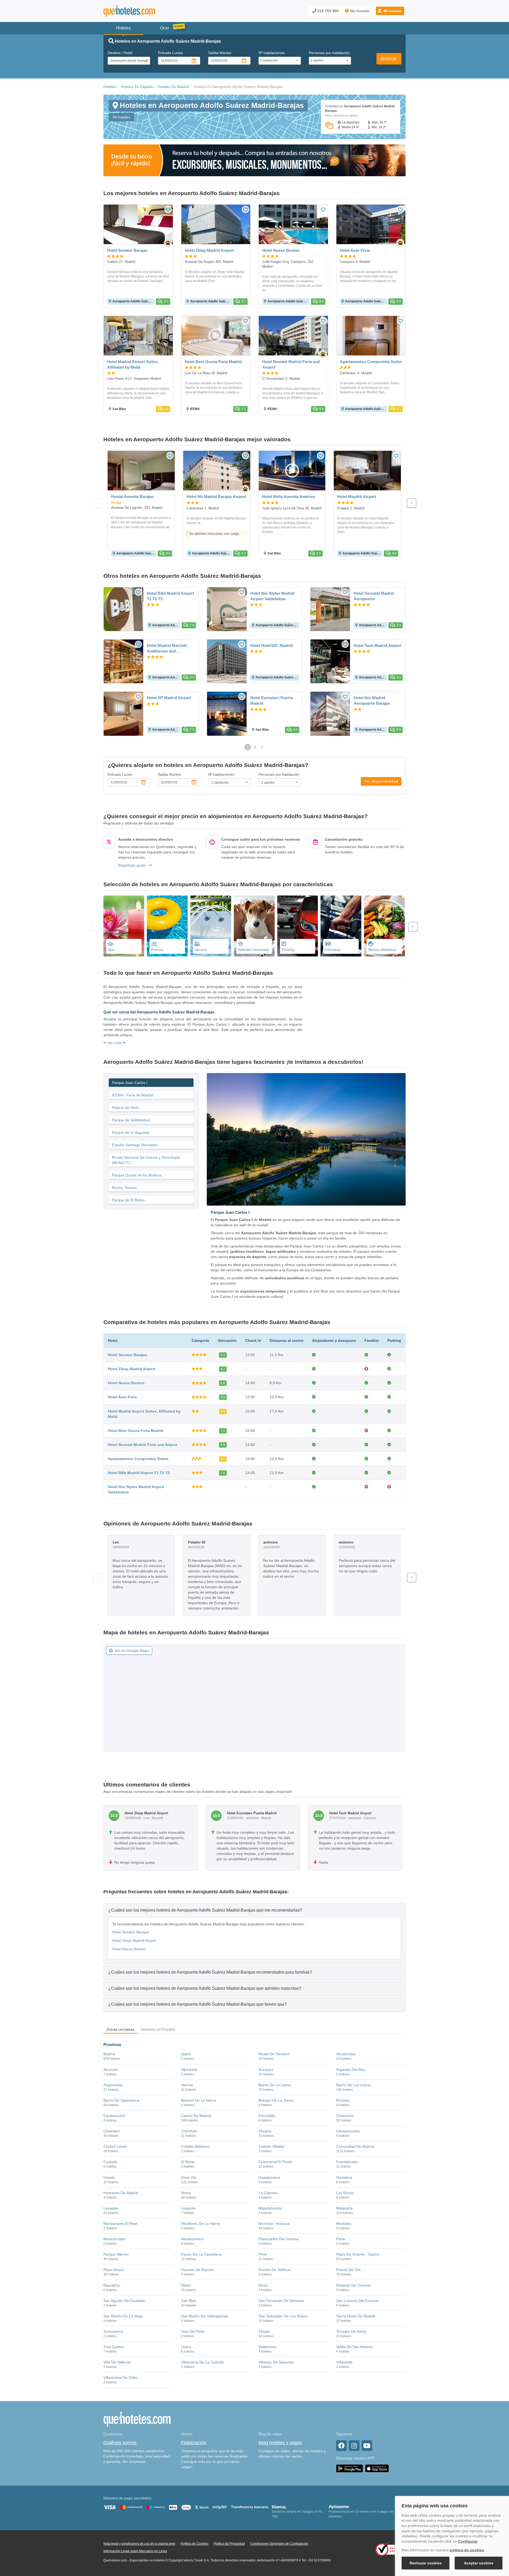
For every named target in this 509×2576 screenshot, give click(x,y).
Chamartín (345, 2116)
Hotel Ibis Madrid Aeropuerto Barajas (372, 700)
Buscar (389, 59)
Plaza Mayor (114, 2270)
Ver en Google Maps (132, 1651)
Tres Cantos (114, 2347)
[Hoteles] (143, 11)
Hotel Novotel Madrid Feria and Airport (143, 1445)
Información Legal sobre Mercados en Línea (135, 2551)
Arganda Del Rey (350, 2070)
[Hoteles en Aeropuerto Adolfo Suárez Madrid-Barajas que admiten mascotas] (254, 926)
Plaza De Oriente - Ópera (357, 2254)
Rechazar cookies (426, 2563)
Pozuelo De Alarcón (198, 2270)
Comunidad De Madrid (355, 2146)
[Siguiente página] (262, 747)
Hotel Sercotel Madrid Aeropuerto (374, 596)
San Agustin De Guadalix (124, 2301)
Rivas (263, 2285)
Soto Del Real (193, 2331)
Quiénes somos (120, 2443)
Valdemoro (267, 2347)
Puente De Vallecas (275, 2270)
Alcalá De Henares (274, 2054)
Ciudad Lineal (115, 2146)
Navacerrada (114, 2239)
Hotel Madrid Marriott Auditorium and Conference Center (167, 649)
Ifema (186, 2193)
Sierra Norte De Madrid (356, 2316)
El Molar (188, 2162)
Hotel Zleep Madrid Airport (132, 1369)
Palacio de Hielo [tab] (125, 1108)
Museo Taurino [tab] (124, 1188)
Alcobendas (346, 2054)
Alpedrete (189, 2070)
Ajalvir (186, 2054)
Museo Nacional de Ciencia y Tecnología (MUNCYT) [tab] (146, 1160)
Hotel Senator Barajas (128, 1355)
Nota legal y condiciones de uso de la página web (139, 2544)
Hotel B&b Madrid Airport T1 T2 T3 (170, 596)
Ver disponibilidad (381, 781)
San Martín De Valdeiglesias (205, 2316)
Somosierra (113, 2331)
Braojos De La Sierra (276, 2100)
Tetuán (264, 2331)
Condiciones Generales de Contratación (279, 2544)
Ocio (164, 28)
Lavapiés (111, 2208)
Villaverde (344, 2362)
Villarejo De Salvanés (276, 2362)
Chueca (265, 2131)
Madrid (109, 2054)
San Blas (188, 2301)
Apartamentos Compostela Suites (138, 1459)
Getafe (109, 2177)
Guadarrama (269, 2177)
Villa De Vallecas (117, 2362)
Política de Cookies (194, 2544)
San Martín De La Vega (123, 2316)
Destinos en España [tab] (158, 2029)
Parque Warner (116, 2254)
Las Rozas (345, 2193)
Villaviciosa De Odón (121, 2377)
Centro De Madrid (196, 2116)
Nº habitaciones (272, 53)
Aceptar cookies (479, 2563)
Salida (220, 53)
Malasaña (344, 2208)
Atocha (187, 2085)
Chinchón (189, 2131)
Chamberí (112, 2131)
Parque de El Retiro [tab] (128, 1200)
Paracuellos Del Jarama (278, 2239)
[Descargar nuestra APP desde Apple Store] (377, 2468)
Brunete (343, 2100)
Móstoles (344, 2224)
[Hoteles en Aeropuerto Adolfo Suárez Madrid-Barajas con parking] (298, 926)
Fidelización (194, 2443)
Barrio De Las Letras (354, 2085)
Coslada (110, 2162)
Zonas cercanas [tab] (120, 2029)
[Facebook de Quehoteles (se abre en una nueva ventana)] (341, 2446)
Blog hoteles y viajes (280, 2443)
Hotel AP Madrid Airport (169, 698)
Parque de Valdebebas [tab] (131, 1120)
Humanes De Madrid (121, 2193)
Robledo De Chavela (354, 2285)
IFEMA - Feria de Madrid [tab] (133, 1095)
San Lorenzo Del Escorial (357, 2301)
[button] (390, 11)
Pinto (263, 2254)
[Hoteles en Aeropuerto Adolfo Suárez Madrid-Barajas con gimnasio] (341, 926)
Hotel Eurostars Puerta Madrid (271, 700)
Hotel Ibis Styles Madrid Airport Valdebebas (272, 596)
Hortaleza (344, 2177)
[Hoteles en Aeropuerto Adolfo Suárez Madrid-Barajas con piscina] (167, 926)
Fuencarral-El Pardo (275, 2162)
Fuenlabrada (347, 2162)
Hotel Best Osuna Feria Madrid (136, 1431)
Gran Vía (189, 2177)
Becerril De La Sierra (199, 2100)
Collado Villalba (271, 2146)
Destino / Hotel (120, 53)
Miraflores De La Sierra (201, 2224)
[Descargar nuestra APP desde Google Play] (350, 2468)
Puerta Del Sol (348, 2270)
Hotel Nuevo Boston (126, 1383)
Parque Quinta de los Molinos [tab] (137, 1175)
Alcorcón (111, 2070)
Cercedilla (267, 2116)
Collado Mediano (195, 2146)
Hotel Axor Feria (122, 1397)
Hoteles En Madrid (173, 87)
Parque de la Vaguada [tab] (131, 1132)
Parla (341, 2239)
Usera (186, 2347)
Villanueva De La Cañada (202, 2362)
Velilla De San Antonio (354, 2347)
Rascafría (111, 2285)
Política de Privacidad (229, 2544)
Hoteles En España (137, 87)
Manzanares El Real (120, 2224)
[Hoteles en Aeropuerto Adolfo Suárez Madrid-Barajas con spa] (124, 926)
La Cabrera (268, 2193)
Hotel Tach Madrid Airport (378, 645)
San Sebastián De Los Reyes (283, 2316)
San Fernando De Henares (281, 2301)
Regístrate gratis (132, 865)
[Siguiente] (412, 503)
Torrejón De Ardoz (351, 2331)
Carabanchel (114, 2116)
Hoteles (110, 87)
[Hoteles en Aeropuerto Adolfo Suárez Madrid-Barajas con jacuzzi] (211, 926)
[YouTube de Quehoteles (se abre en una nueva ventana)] (367, 2446)
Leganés (188, 2208)
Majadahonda (270, 2208)
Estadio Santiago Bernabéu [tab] (135, 1145)
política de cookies (467, 2550)
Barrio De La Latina (275, 2085)
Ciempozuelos (348, 2131)
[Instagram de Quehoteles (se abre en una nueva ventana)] (354, 2446)
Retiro (186, 2285)
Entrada (170, 53)
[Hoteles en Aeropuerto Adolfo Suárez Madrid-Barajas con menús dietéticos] (384, 926)
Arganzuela (113, 2085)
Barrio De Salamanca (121, 2100)
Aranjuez (266, 2070)
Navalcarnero (192, 2239)
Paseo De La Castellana (201, 2254)
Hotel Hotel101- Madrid (271, 645)
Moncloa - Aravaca (274, 2224)
